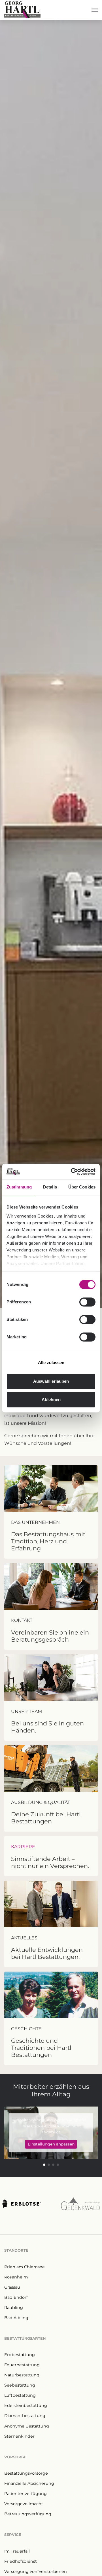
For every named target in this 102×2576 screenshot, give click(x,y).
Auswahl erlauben (51, 1381)
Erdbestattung (20, 2355)
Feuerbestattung (22, 2365)
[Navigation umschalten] (95, 10)
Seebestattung (20, 2385)
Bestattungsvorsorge (26, 2473)
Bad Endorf (16, 2297)
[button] (44, 2165)
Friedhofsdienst (21, 2561)
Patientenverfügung (25, 2494)
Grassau (12, 2287)
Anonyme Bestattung (27, 2426)
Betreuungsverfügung (28, 2514)
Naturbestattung (22, 2375)
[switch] (87, 1302)
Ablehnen (51, 1400)
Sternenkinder (19, 2436)
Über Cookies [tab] (82, 1187)
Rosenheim (16, 2277)
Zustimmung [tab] (19, 1187)
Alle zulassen (51, 1363)
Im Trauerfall (17, 2551)
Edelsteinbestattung (26, 2405)
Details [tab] (50, 1187)
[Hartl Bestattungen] (22, 10)
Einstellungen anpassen (51, 2144)
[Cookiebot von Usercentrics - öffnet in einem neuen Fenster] (72, 1172)
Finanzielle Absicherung (29, 2483)
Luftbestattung (20, 2395)
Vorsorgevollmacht (24, 2504)
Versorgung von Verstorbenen (36, 2571)
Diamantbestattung (25, 2416)
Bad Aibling (16, 2318)
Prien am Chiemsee (25, 2267)
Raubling (14, 2308)
